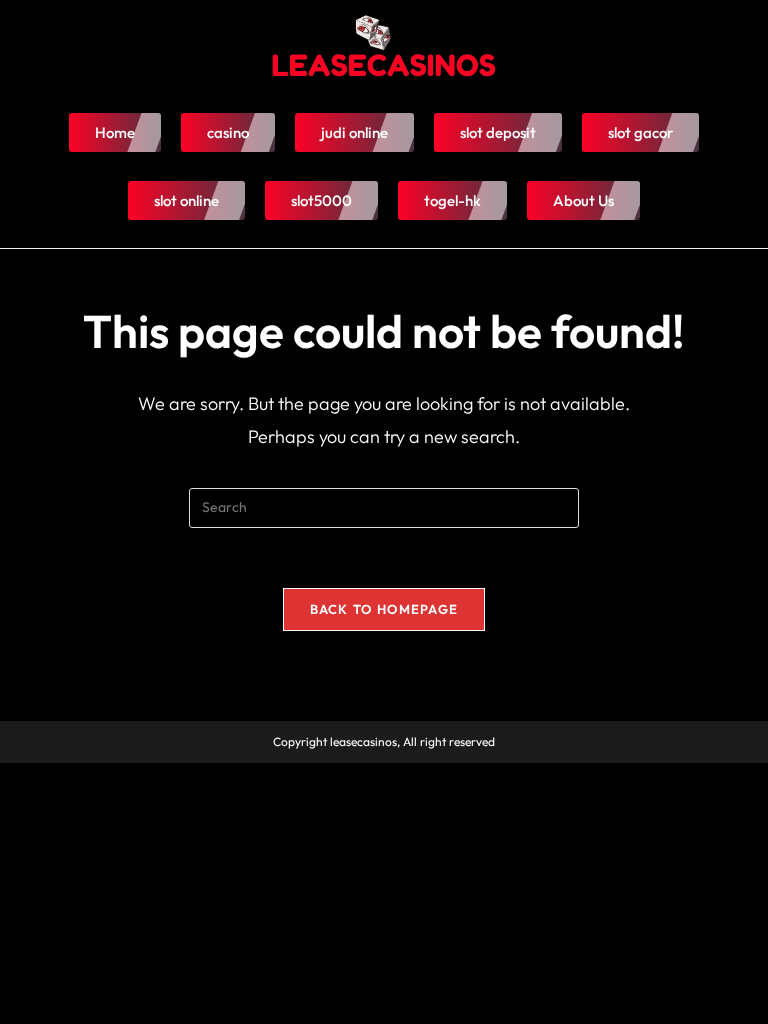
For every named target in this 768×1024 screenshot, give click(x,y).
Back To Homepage (384, 609)
